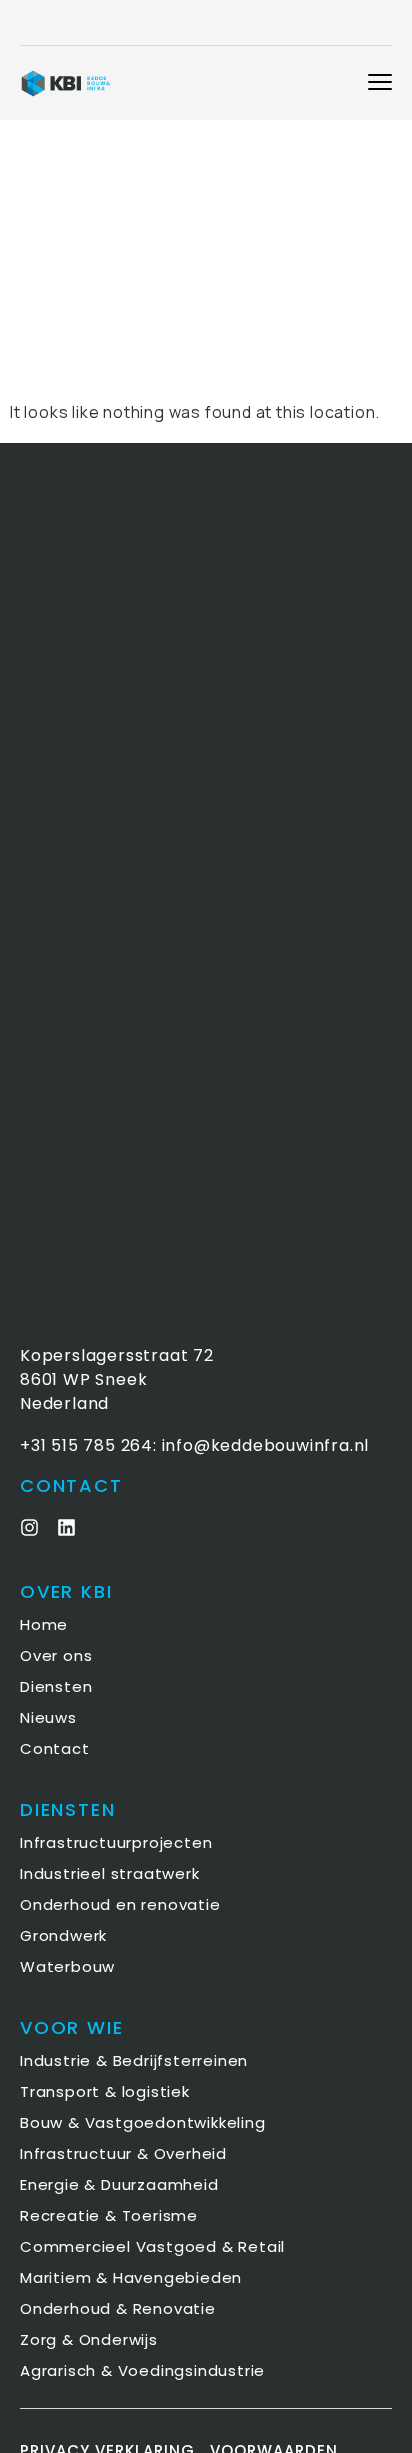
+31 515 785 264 (86, 1445)
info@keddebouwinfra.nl (266, 1445)
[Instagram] (29, 1527)
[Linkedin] (66, 1527)
